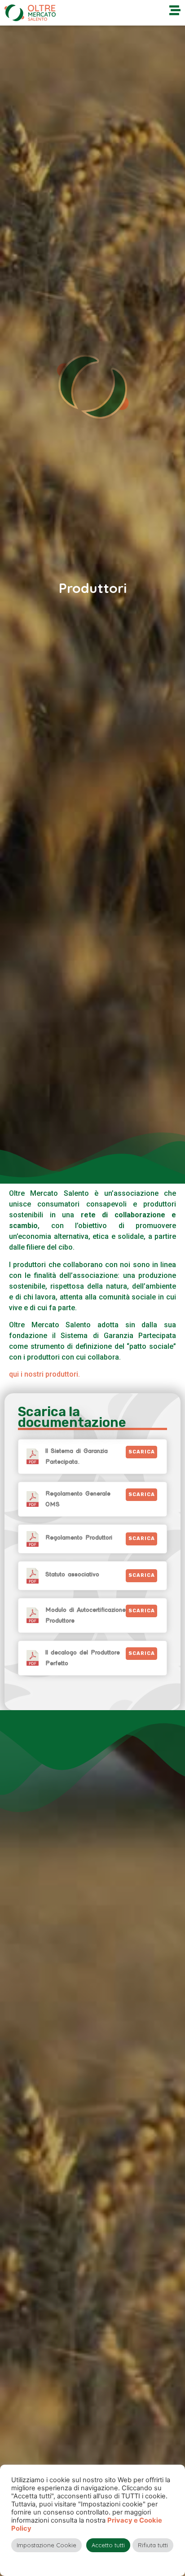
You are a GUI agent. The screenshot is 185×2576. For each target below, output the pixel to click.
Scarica (142, 1452)
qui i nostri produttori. (44, 1374)
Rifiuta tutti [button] (153, 2545)
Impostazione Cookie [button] (46, 2545)
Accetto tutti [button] (108, 2545)
